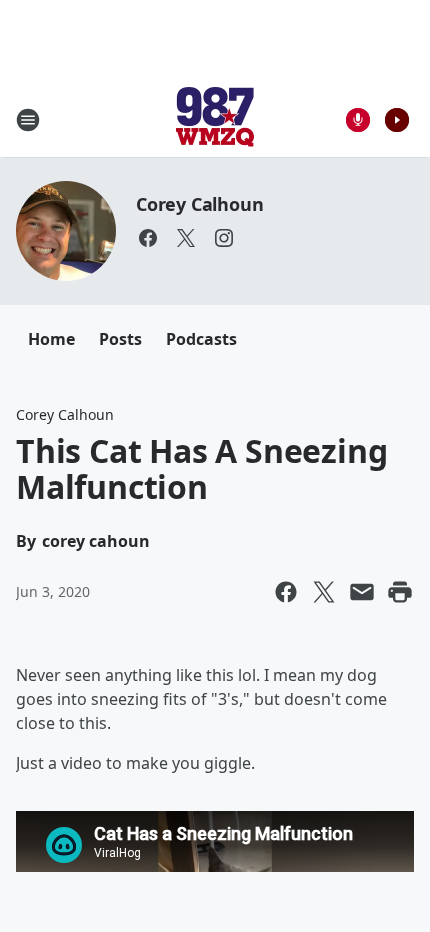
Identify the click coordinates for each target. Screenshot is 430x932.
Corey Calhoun (199, 204)
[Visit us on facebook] (148, 238)
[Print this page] (400, 592)
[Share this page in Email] (362, 592)
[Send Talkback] (358, 120)
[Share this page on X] (324, 592)
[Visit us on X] (186, 238)
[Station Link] (215, 119)
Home (51, 339)
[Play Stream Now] (397, 120)
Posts (120, 339)
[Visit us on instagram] (224, 238)
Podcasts (201, 339)
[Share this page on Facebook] (286, 592)
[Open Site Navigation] (28, 120)
